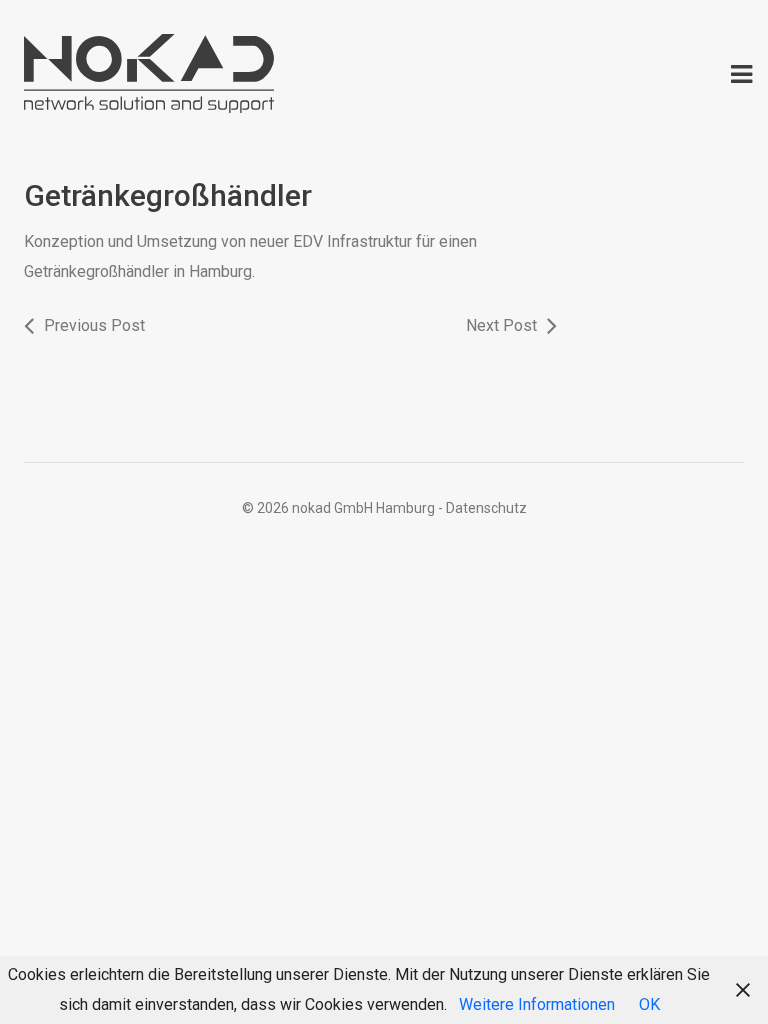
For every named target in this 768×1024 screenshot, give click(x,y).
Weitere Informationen (537, 1004)
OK (649, 1004)
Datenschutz (486, 508)
